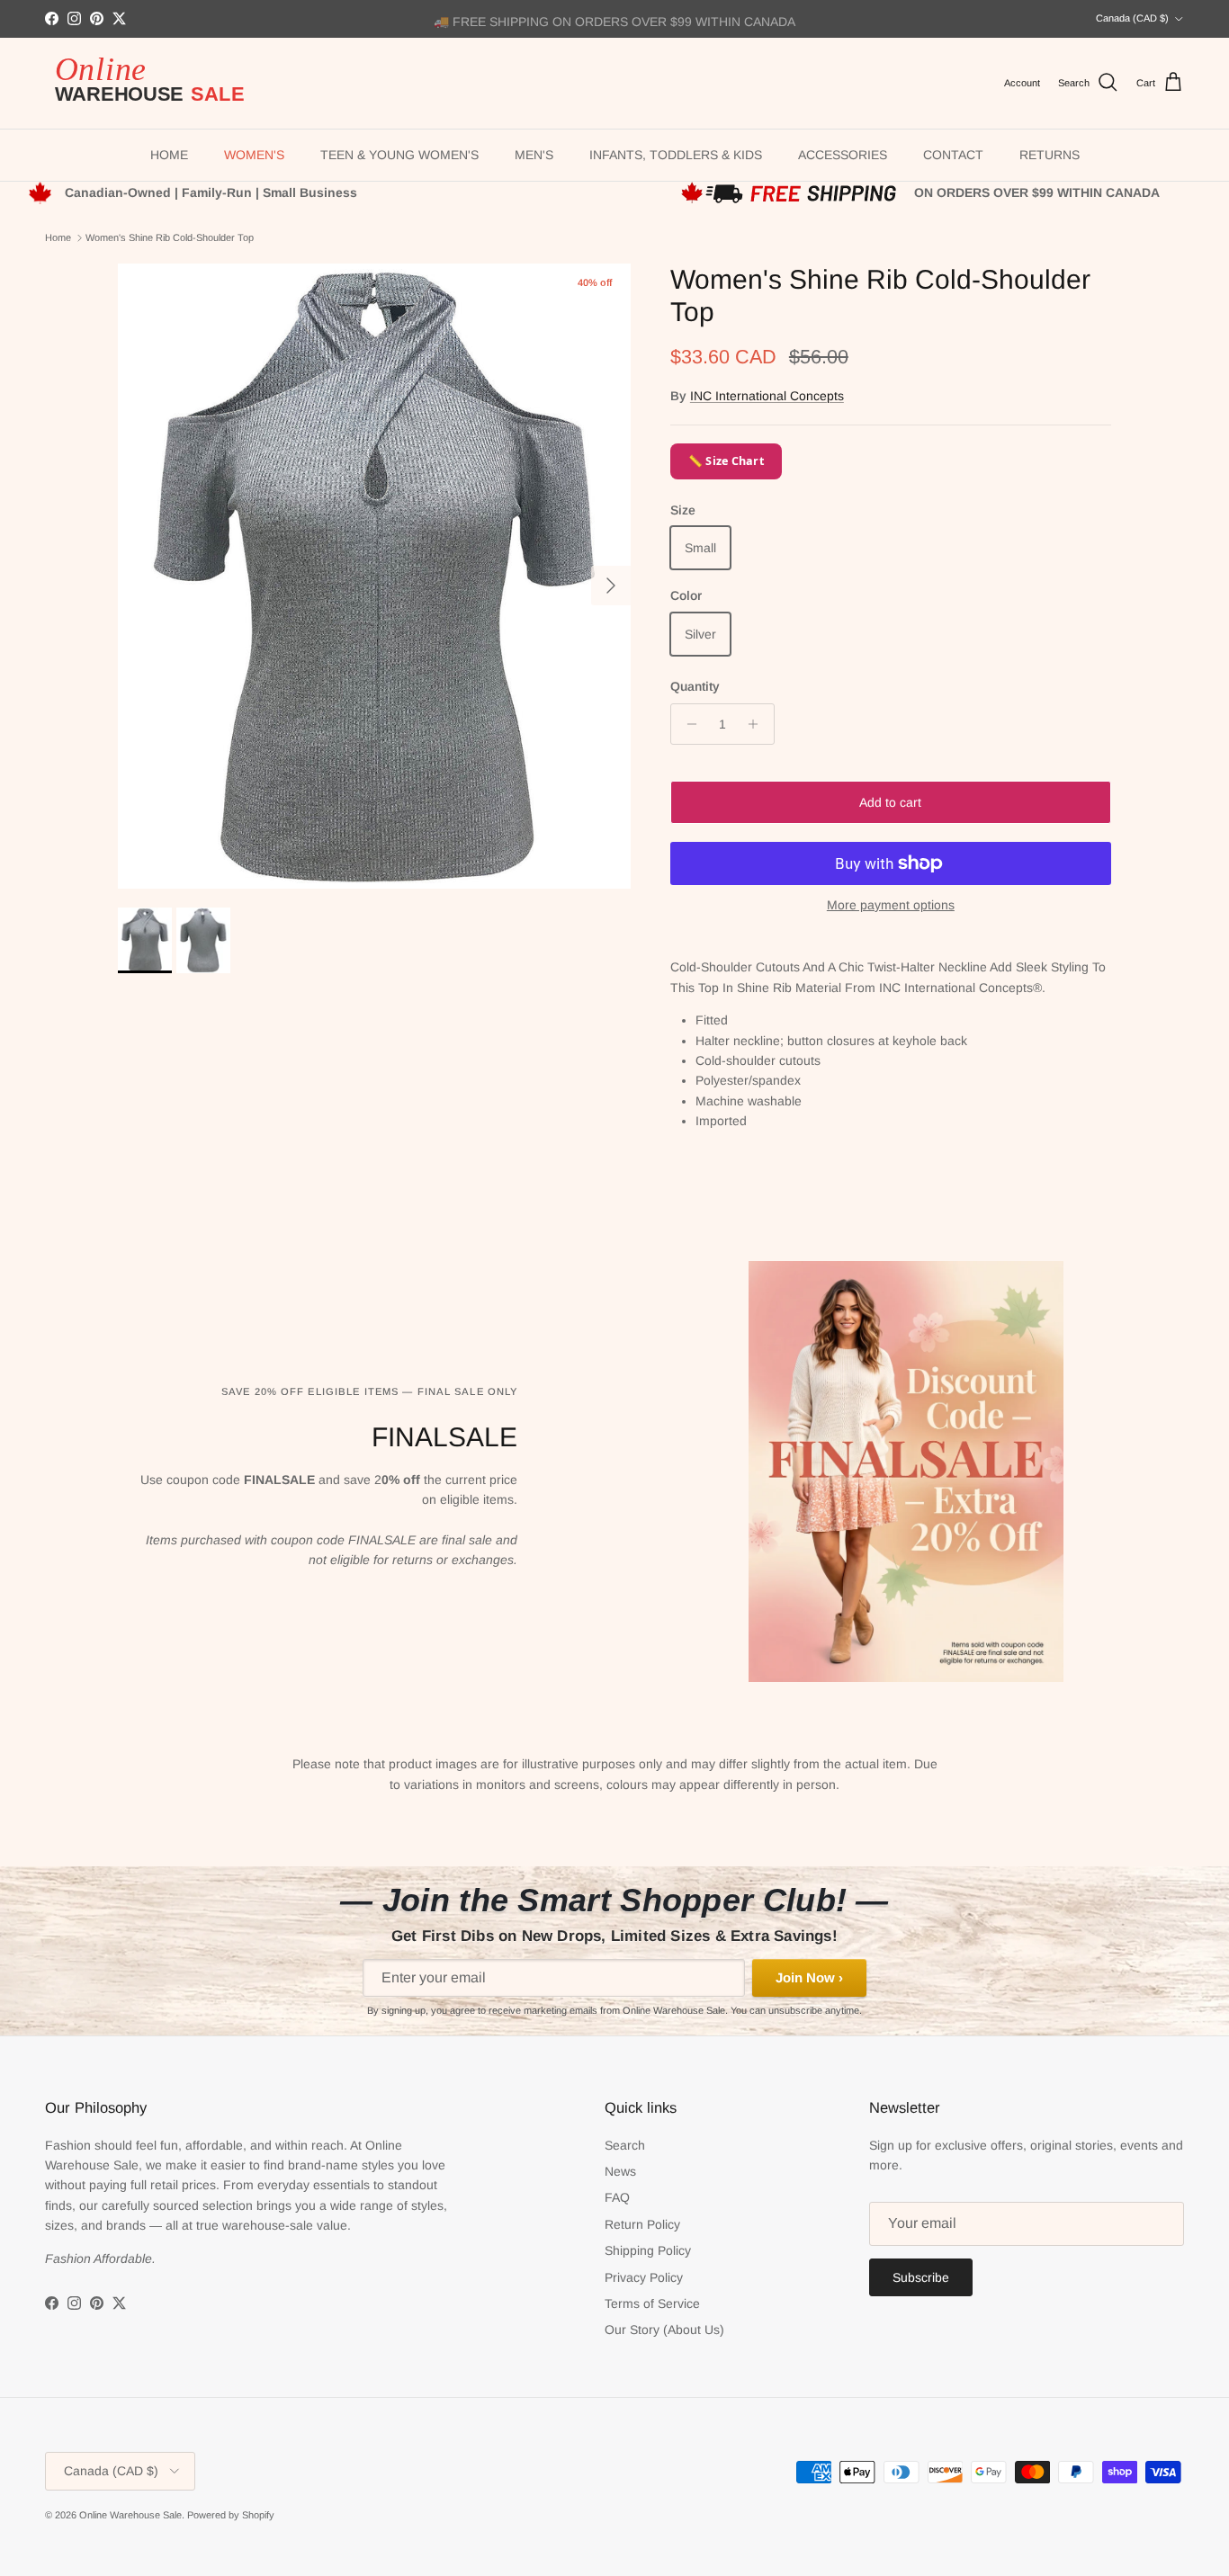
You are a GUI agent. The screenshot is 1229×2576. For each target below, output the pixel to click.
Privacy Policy (644, 2277)
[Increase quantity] (758, 724)
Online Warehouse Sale (130, 2515)
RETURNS (1050, 155)
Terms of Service (652, 2303)
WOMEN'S (254, 155)
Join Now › (809, 1977)
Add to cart (890, 802)
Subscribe (921, 2277)
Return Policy (642, 2224)
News (620, 2171)
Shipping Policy (648, 2250)
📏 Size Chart (726, 461)
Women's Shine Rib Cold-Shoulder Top (170, 237)
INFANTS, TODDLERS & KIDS (676, 155)
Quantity (695, 686)
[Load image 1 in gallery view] (374, 577)
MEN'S (534, 155)
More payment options (891, 905)
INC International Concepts (767, 396)
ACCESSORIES (843, 155)
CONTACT (953, 155)
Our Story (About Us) (664, 2330)
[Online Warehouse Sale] (157, 83)
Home (58, 237)
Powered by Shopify (231, 2515)
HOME (169, 155)
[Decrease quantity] (687, 724)
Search (625, 2145)
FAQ (617, 2197)
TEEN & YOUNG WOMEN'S (399, 155)
